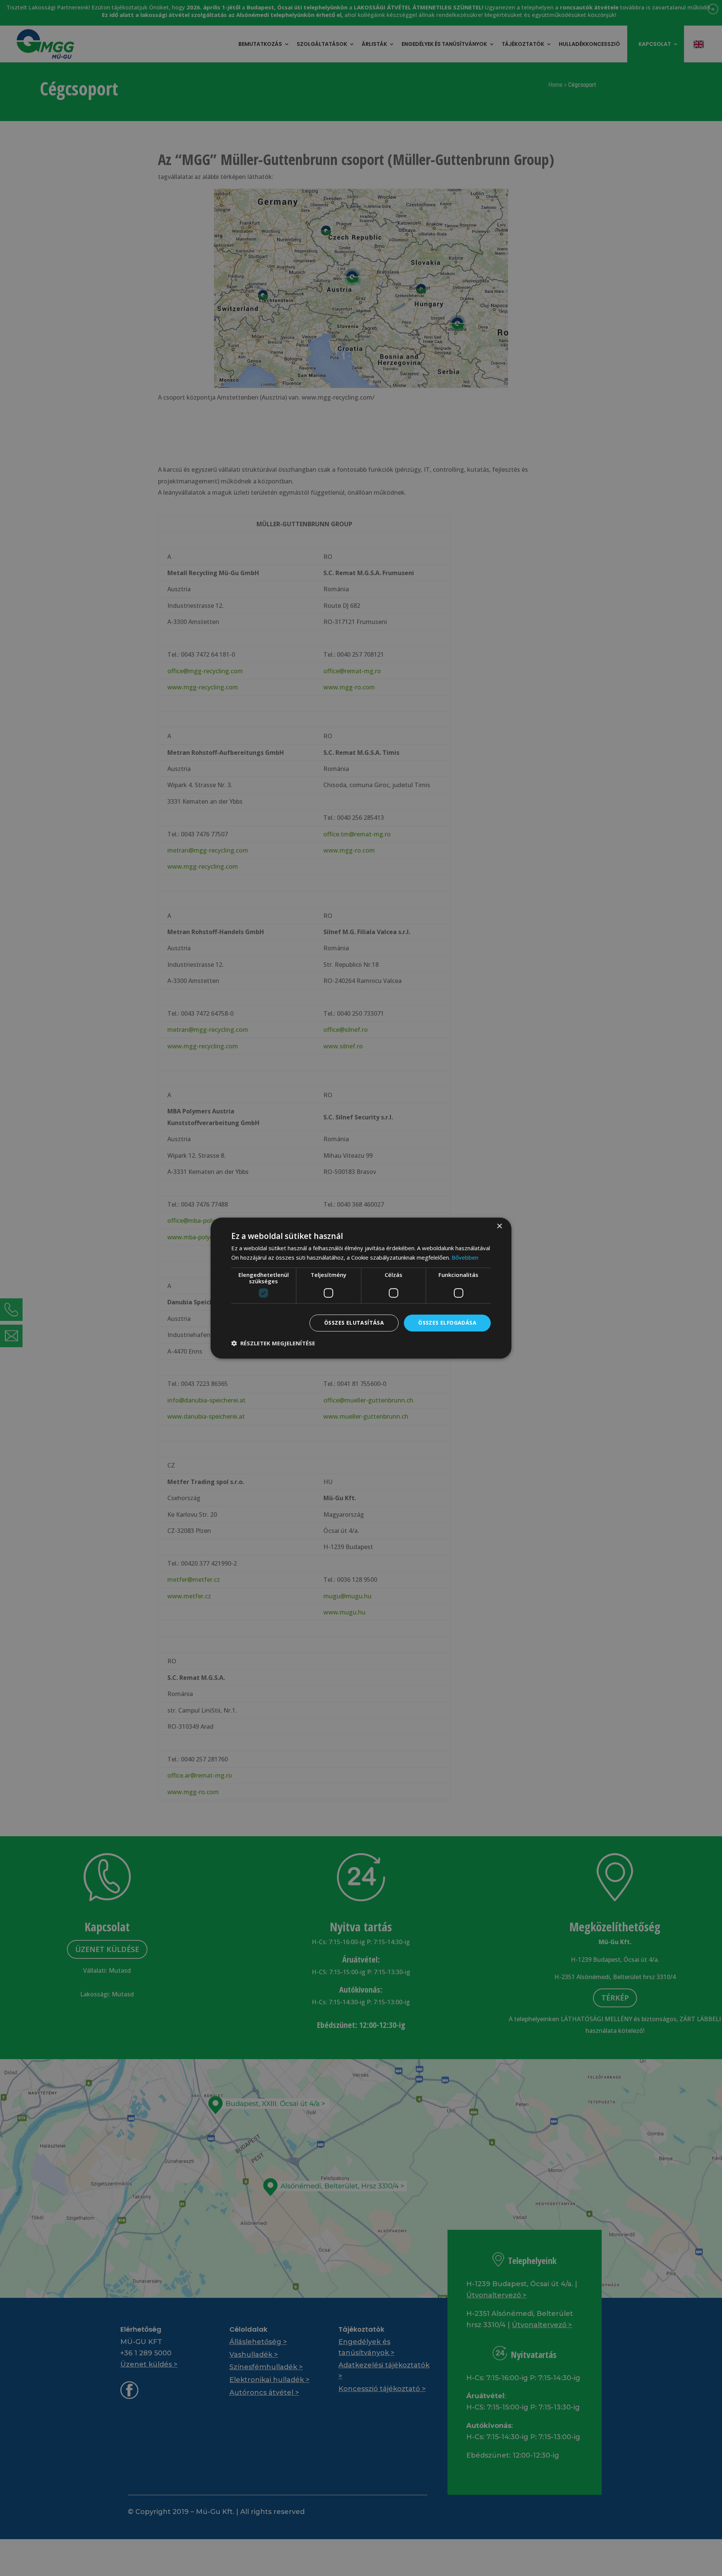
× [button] (499, 1226)
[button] (273, 1343)
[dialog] (361, 1288)
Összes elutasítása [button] (354, 1323)
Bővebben (465, 1257)
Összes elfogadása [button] (447, 1323)
